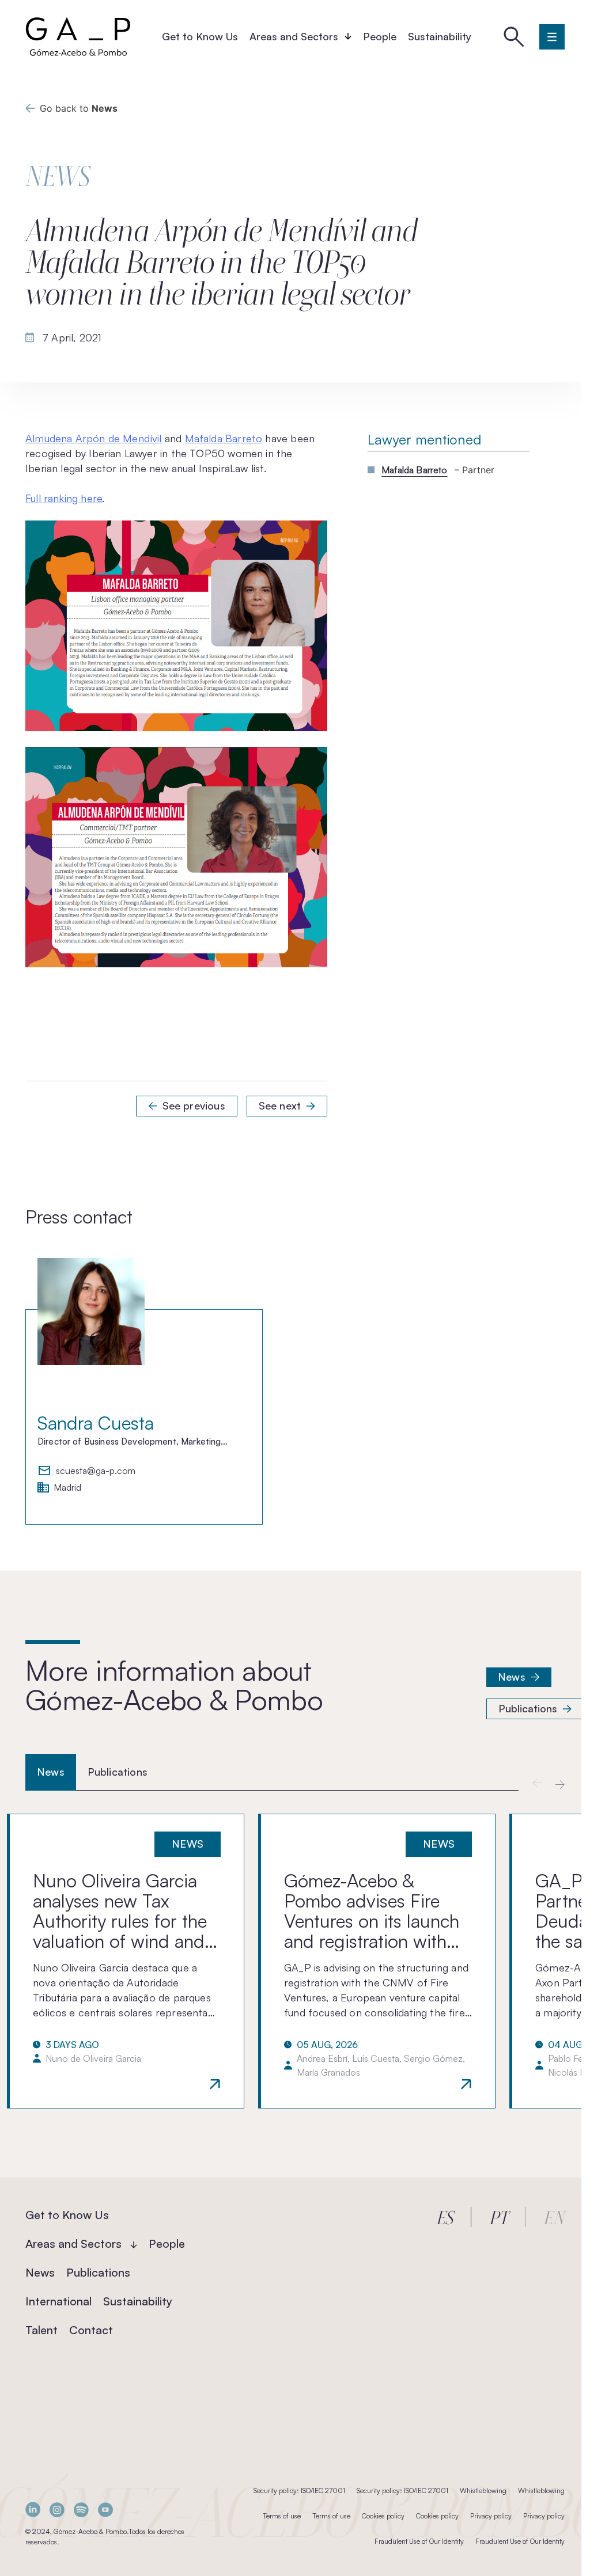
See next (280, 1105)
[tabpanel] (295, 1961)
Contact (91, 2330)
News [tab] (51, 1772)
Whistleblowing (483, 2490)
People (380, 36)
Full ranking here (64, 498)
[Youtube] (105, 2509)
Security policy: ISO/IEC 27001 (299, 2490)
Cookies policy (383, 2516)
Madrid (67, 1488)
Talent (41, 2330)
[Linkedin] (33, 2509)
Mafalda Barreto (224, 438)
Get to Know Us (200, 36)
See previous (194, 1105)
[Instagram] (57, 2509)
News (512, 1677)
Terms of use (282, 2516)
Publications (528, 1708)
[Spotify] (81, 2509)
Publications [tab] (118, 1772)
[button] (560, 1784)
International (58, 2301)
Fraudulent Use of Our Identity (419, 2541)
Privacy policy (491, 2516)
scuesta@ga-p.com (96, 1471)
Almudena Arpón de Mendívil (94, 438)
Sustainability (440, 36)
